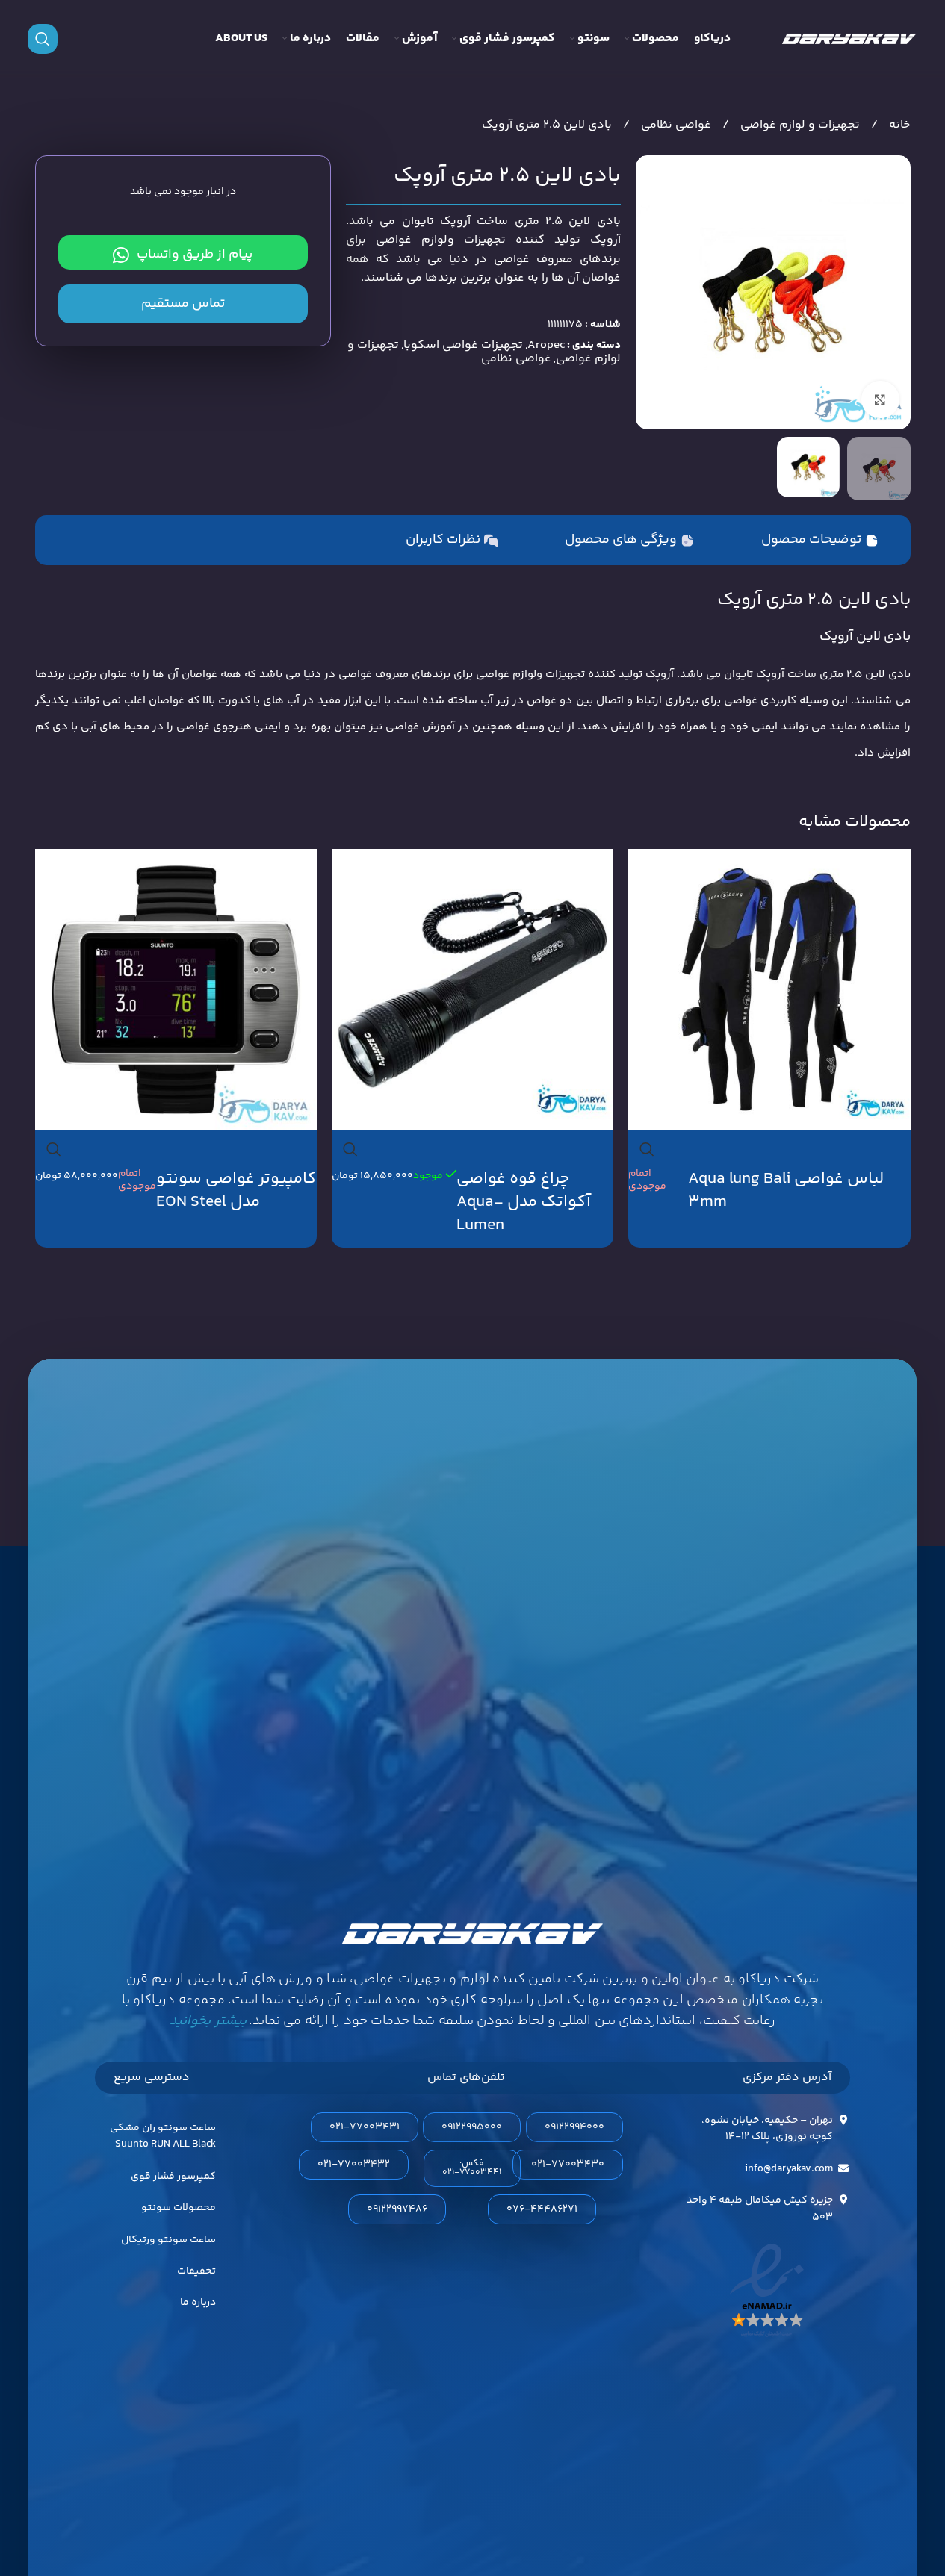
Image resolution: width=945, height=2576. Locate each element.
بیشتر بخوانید (208, 2021)
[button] (472, 2168)
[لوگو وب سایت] (849, 39)
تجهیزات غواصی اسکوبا (463, 345)
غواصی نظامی (675, 125)
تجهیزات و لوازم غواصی (799, 125)
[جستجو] (43, 39)
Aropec (546, 345)
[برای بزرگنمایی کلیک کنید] (880, 399)
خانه (898, 125)
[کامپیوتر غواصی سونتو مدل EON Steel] (176, 990)
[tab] (820, 541)
